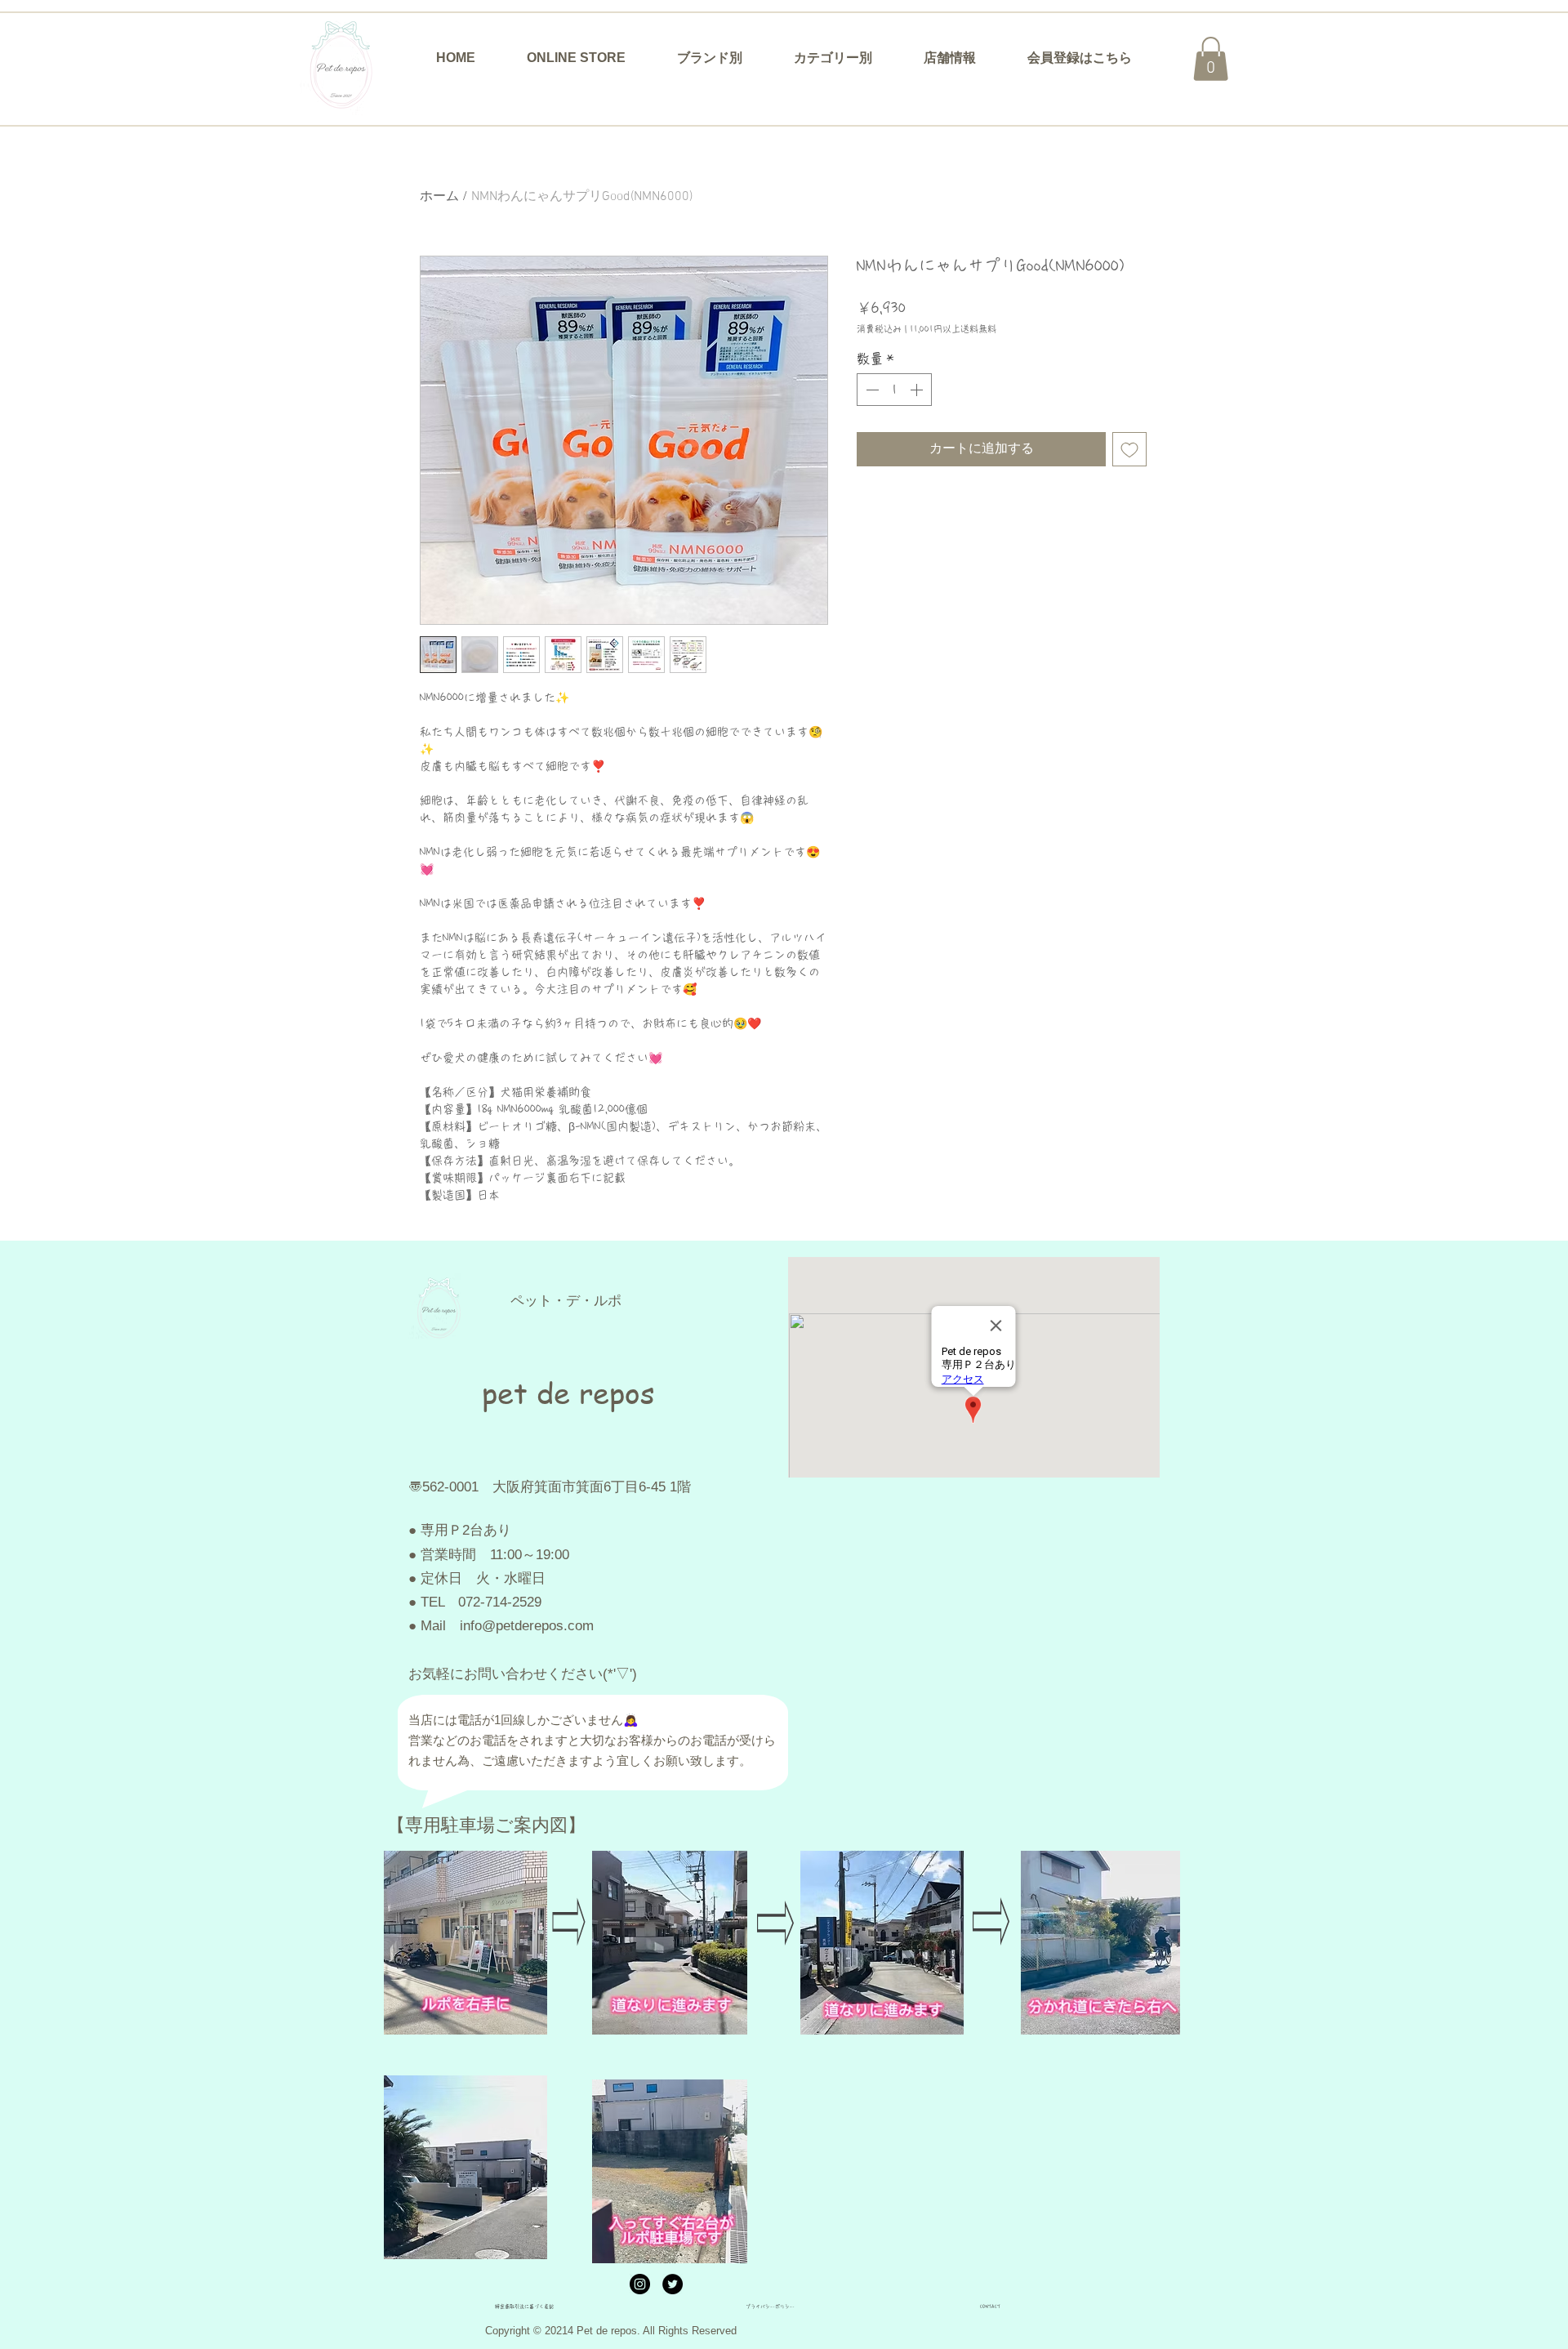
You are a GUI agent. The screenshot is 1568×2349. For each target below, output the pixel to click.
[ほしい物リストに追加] (1129, 449)
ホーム (439, 197)
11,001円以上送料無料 (953, 329)
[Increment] (918, 390)
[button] (709, 58)
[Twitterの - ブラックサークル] (673, 2284)
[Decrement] (871, 390)
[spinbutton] (894, 390)
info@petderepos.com (527, 1626)
